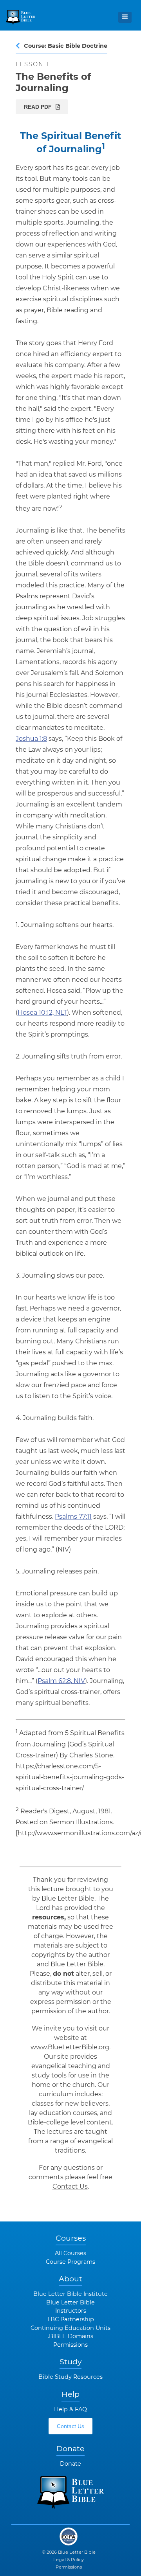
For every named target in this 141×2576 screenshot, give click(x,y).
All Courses (70, 2253)
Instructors (71, 2311)
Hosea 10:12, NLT (42, 1013)
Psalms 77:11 (73, 1517)
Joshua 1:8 (31, 739)
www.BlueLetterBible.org (70, 2047)
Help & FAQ (70, 2409)
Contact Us (70, 2186)
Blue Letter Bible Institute (70, 2294)
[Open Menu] (125, 17)
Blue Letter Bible (70, 2302)
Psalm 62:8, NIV (61, 1681)
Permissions (70, 2345)
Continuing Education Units (70, 2328)
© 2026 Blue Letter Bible (69, 2552)
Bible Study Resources (70, 2377)
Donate (70, 2464)
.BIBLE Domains (70, 2336)
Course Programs (70, 2262)
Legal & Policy (69, 2560)
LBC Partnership (71, 2319)
